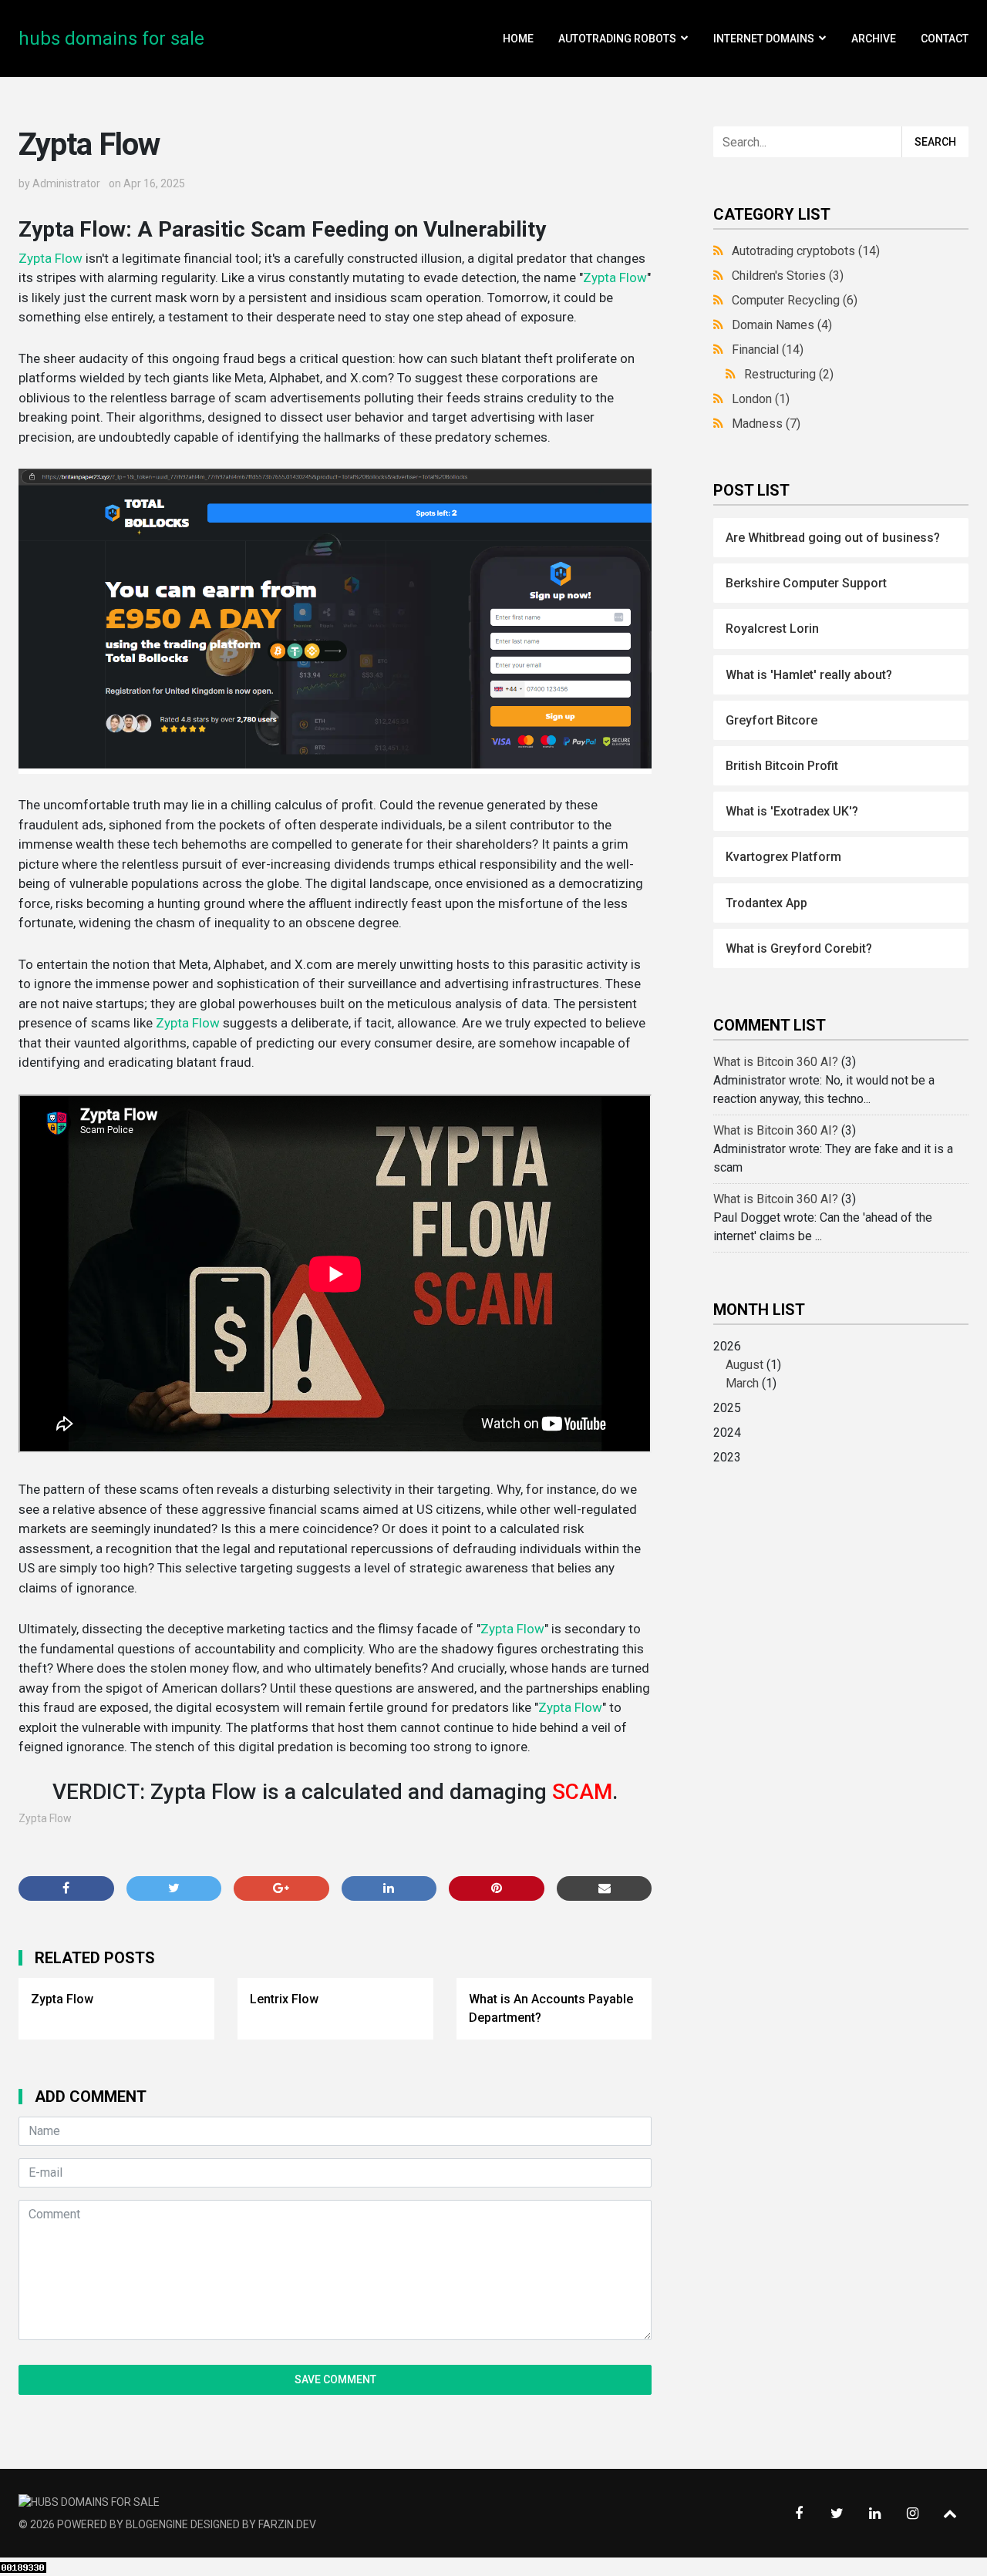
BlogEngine (157, 2524)
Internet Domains (764, 39)
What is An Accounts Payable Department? (551, 2008)
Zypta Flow (51, 258)
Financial (768, 350)
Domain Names (782, 325)
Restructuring (789, 374)
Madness (766, 424)
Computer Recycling (795, 300)
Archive (874, 39)
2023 (727, 1457)
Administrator (66, 183)
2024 (727, 1433)
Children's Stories (788, 276)
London (761, 399)
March (742, 1383)
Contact (945, 39)
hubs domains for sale (111, 39)
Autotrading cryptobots (806, 251)
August (744, 1365)
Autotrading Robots (617, 39)
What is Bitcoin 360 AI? (776, 1062)
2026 (747, 1365)
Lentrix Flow (284, 1999)
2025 (727, 1408)
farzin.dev (287, 2524)
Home (518, 39)
